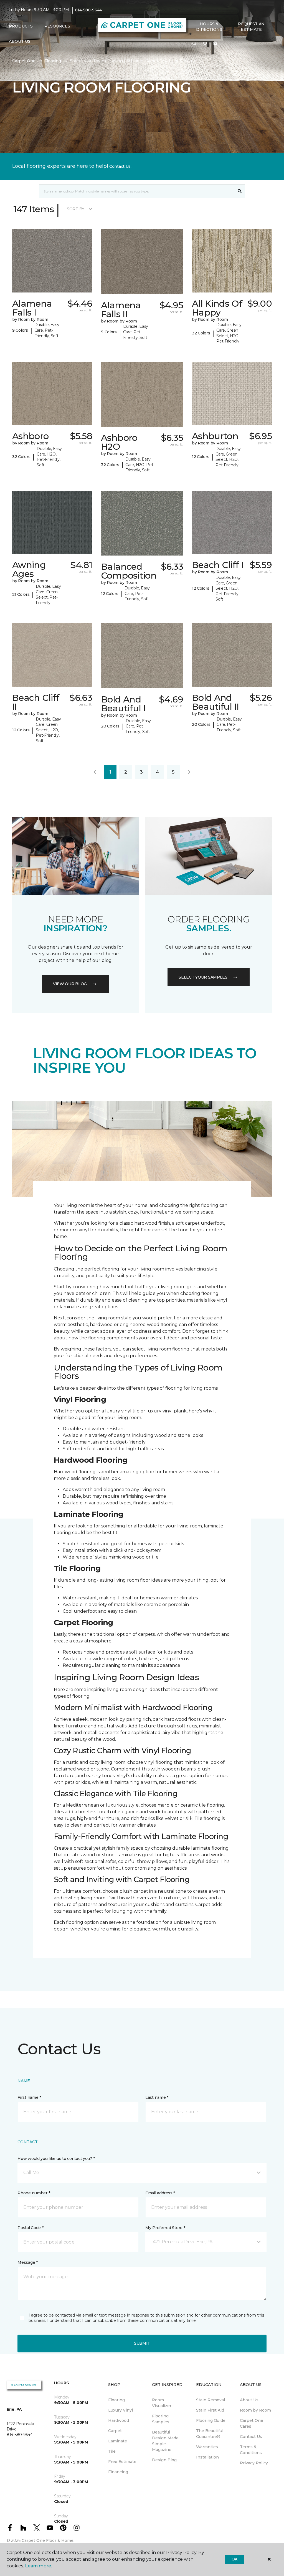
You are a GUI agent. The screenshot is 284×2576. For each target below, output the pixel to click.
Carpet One (24, 61)
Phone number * (34, 2193)
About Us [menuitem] (249, 2400)
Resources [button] (57, 26)
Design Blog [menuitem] (164, 2460)
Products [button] (21, 26)
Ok (234, 2559)
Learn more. (38, 2566)
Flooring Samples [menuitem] (161, 2419)
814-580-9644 (88, 10)
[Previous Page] (95, 772)
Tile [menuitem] (112, 2451)
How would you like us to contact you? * (56, 2159)
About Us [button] (20, 41)
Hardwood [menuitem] (119, 2420)
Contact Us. (120, 166)
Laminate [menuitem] (118, 2441)
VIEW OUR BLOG (70, 984)
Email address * (160, 2193)
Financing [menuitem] (118, 2472)
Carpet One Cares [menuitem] (252, 2423)
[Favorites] (205, 44)
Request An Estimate (251, 27)
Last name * (157, 2097)
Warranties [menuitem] (207, 2447)
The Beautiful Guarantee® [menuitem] (210, 2434)
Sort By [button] (76, 209)
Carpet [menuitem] (115, 2431)
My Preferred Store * (165, 2228)
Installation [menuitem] (207, 2457)
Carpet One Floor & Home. (48, 2540)
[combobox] (137, 191)
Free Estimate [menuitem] (122, 2462)
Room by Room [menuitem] (255, 2410)
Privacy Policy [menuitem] (254, 2463)
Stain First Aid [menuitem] (210, 2410)
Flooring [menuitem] (116, 2400)
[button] (194, 44)
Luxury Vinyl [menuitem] (121, 2410)
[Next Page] (189, 772)
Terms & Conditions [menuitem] (251, 2450)
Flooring (53, 61)
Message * (27, 2262)
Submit (142, 2343)
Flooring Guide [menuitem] (211, 2420)
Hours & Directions (209, 27)
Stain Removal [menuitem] (211, 2400)
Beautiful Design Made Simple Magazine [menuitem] (165, 2441)
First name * (29, 2097)
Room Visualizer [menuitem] (162, 2403)
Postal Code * (30, 2228)
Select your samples (203, 977)
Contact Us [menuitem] (251, 2437)
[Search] (240, 191)
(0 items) (215, 44)
